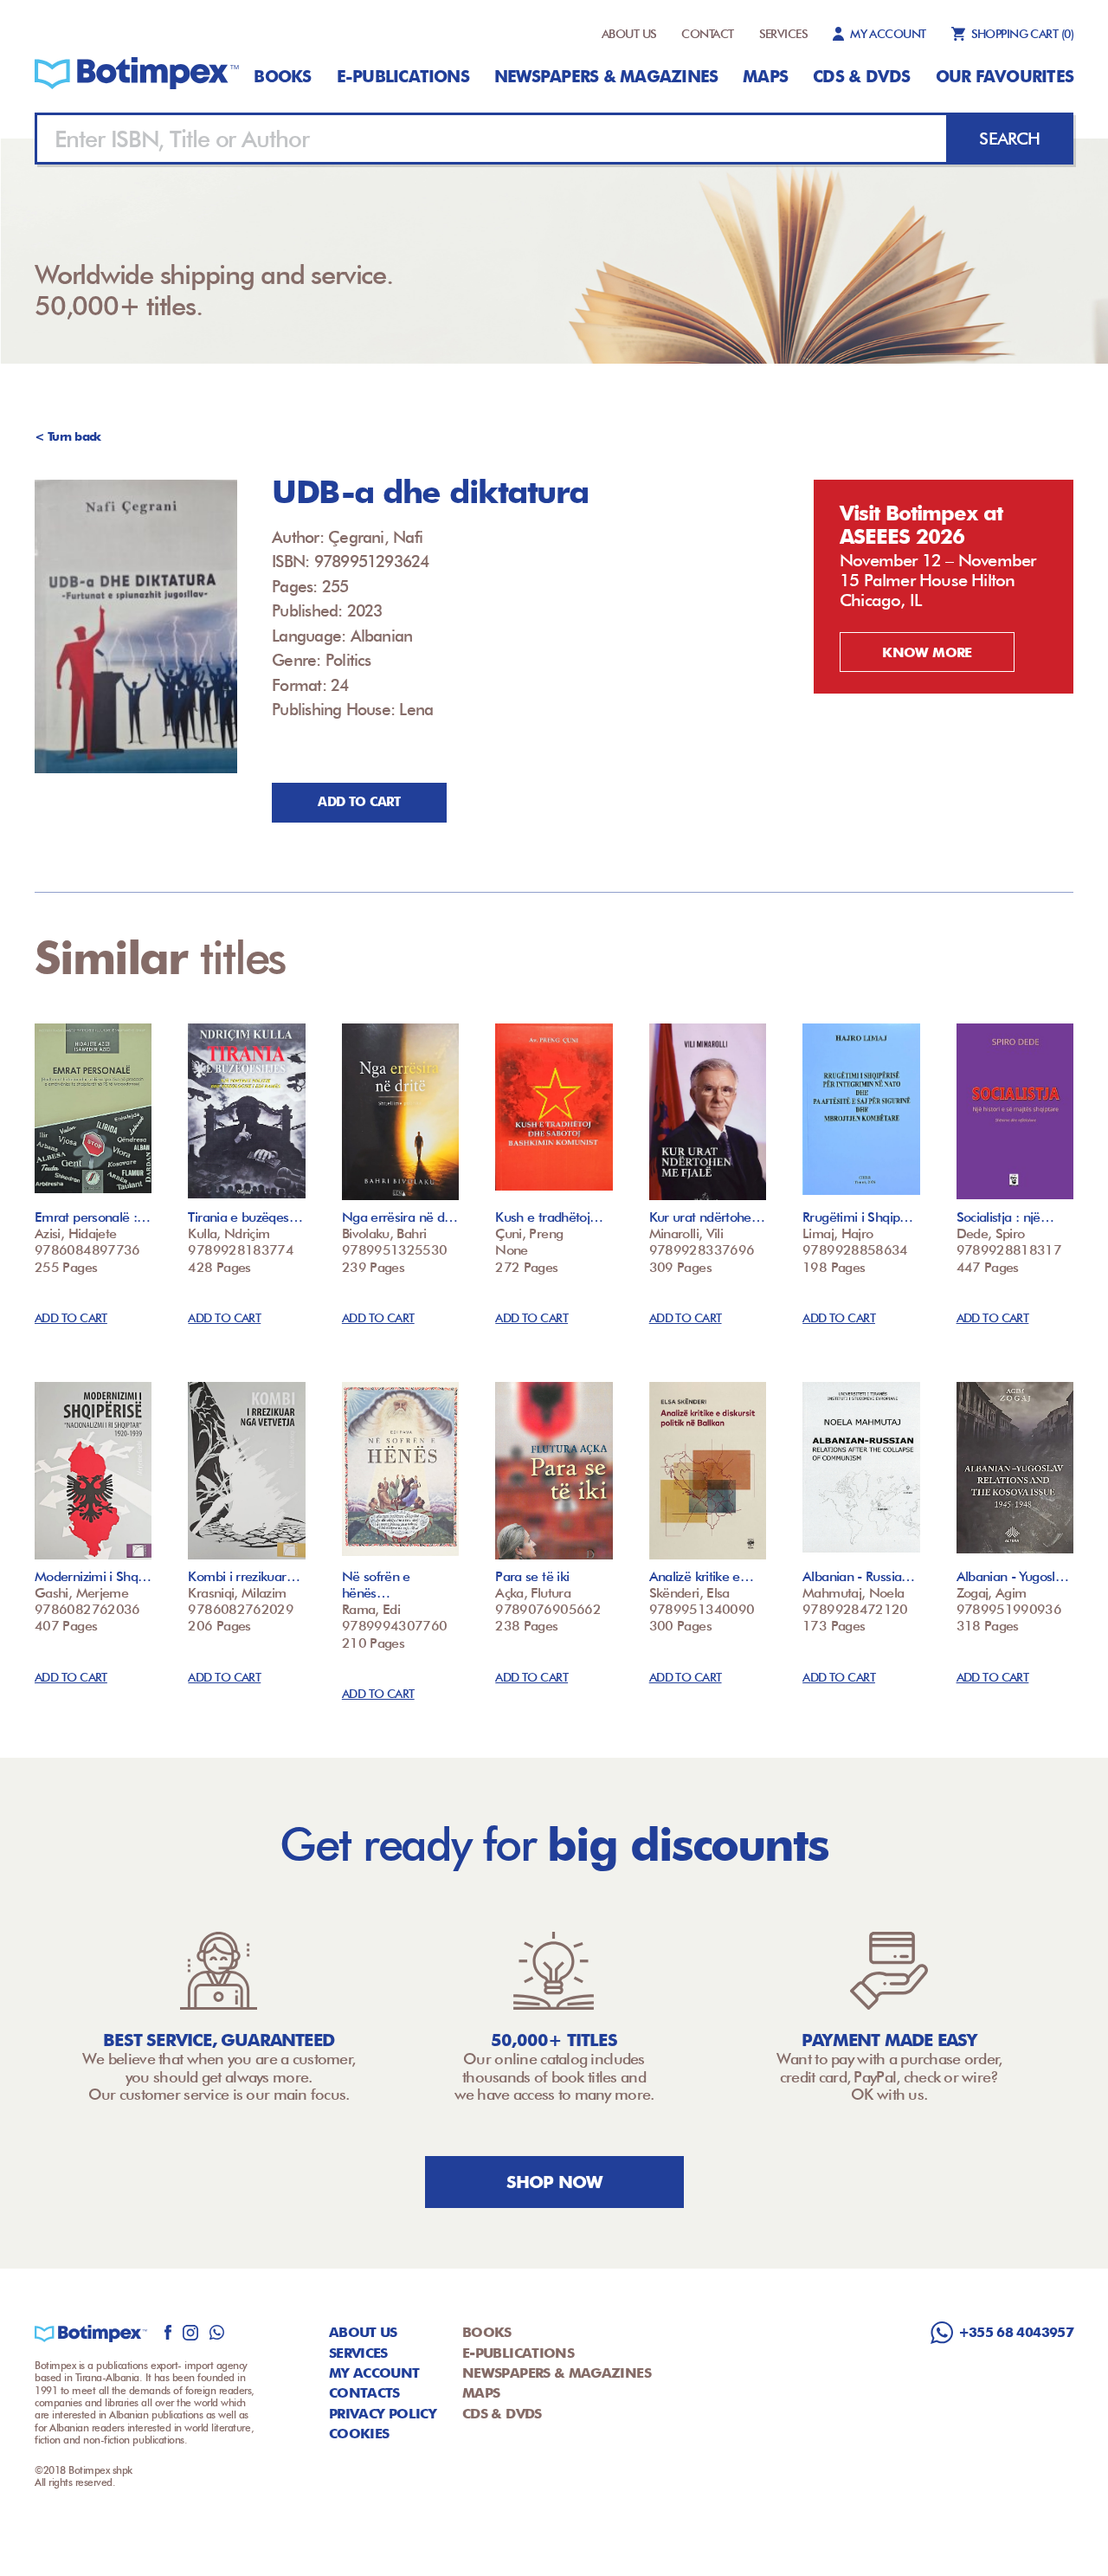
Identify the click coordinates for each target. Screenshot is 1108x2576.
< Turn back (68, 436)
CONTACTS (364, 2393)
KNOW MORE (927, 652)
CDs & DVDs (861, 76)
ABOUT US (629, 34)
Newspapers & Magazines (606, 76)
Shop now (554, 2182)
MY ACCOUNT (888, 34)
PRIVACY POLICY (383, 2414)
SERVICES (784, 34)
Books (282, 76)
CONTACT (707, 34)
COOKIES (359, 2434)
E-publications (403, 76)
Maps (765, 76)
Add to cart (359, 802)
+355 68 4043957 (1016, 2332)
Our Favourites (1005, 76)
